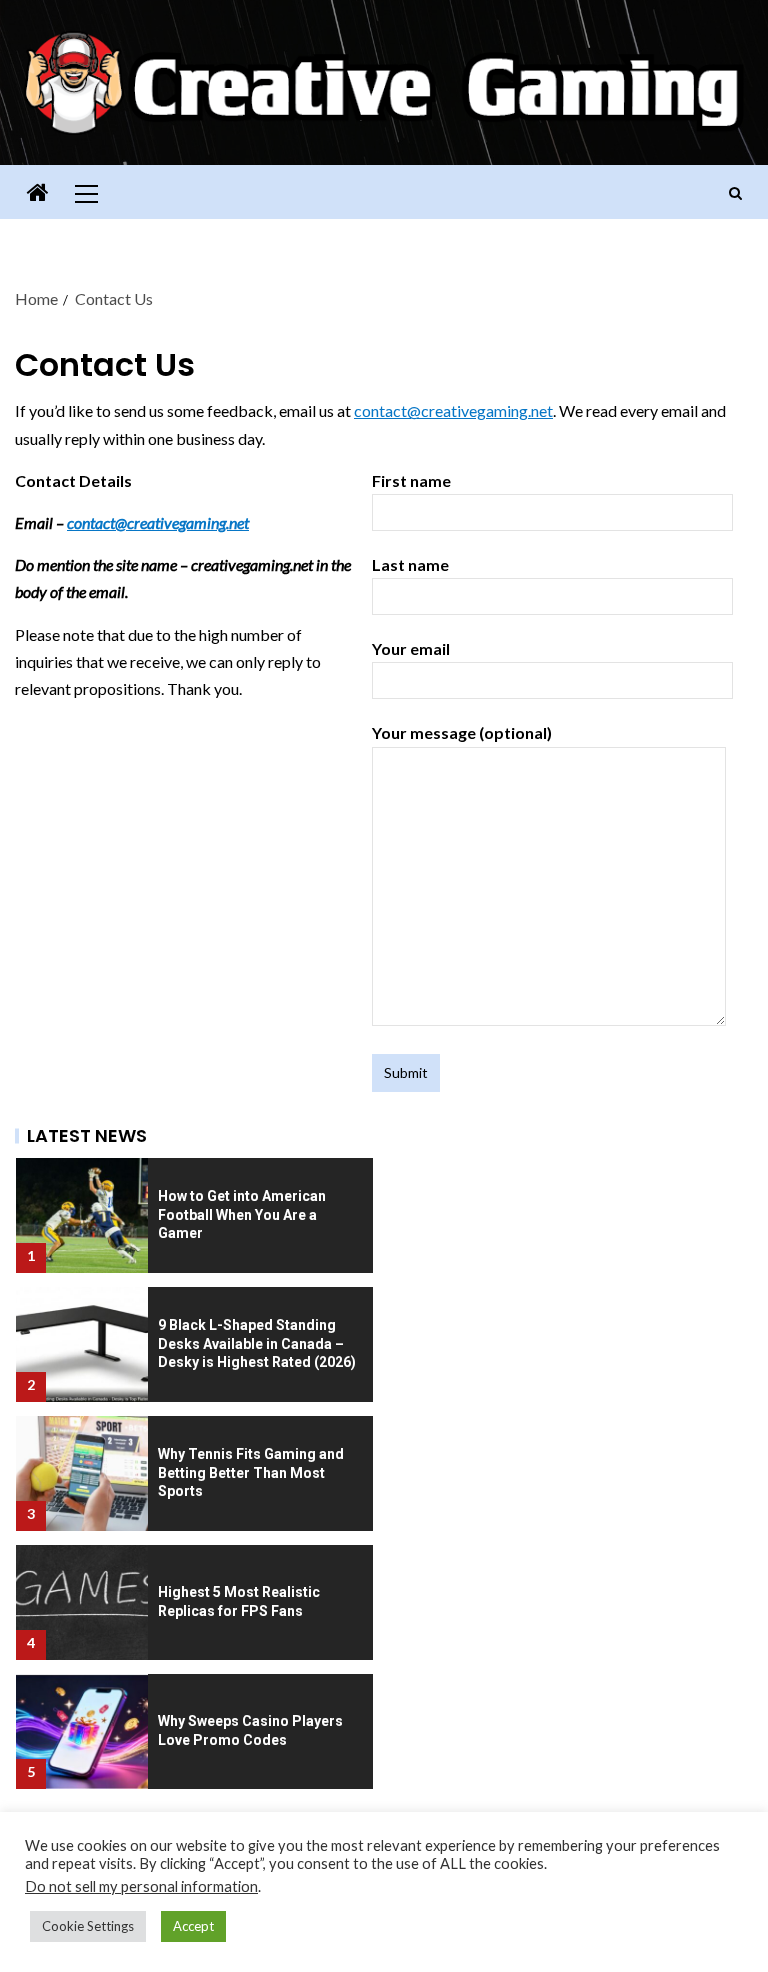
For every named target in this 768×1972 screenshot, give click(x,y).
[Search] (735, 193)
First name (411, 480)
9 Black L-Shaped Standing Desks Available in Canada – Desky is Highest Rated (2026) (257, 1343)
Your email (411, 648)
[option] (194, 1209)
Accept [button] (193, 1926)
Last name (410, 564)
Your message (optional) (462, 732)
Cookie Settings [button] (88, 1926)
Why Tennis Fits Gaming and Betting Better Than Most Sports (251, 1472)
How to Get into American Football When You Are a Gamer (242, 1214)
